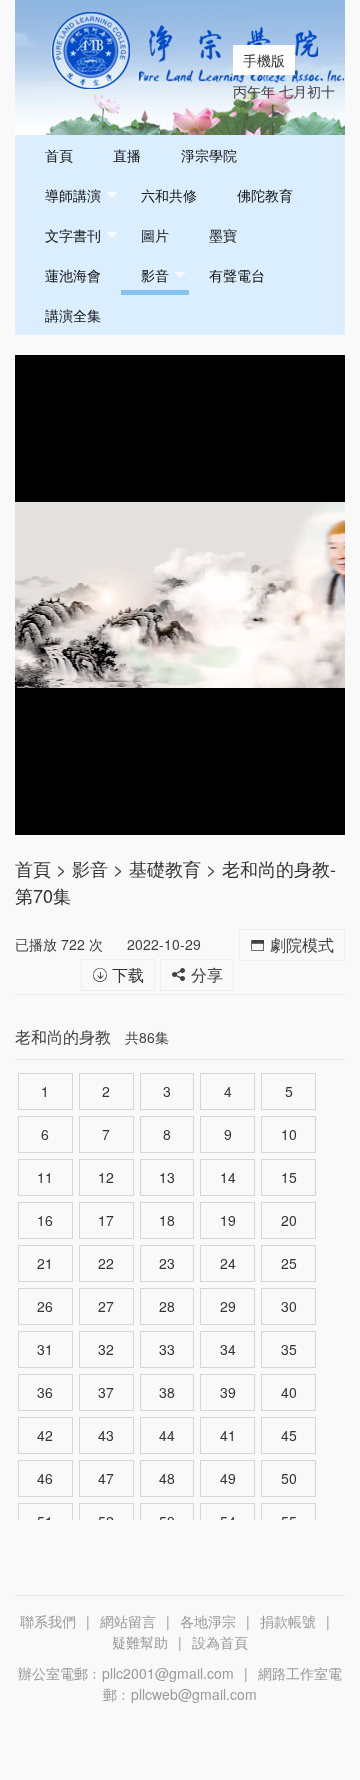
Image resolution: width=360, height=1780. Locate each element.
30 (289, 1306)
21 (45, 1263)
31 (45, 1349)
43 (106, 1435)
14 (228, 1177)
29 (228, 1306)
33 (167, 1349)
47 (106, 1478)
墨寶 (223, 235)
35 (289, 1349)
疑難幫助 (140, 1642)
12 (106, 1177)
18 (167, 1220)
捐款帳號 (288, 1621)
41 (228, 1435)
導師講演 (73, 195)
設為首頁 (220, 1642)
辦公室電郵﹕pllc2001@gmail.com (126, 1673)
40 (289, 1392)
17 (106, 1220)
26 (45, 1306)
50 (289, 1478)
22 (106, 1263)
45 (289, 1435)
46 (45, 1478)
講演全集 (73, 315)
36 (45, 1392)
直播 (127, 155)
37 (106, 1392)
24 (228, 1263)
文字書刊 (73, 235)
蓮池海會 (73, 275)
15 (289, 1177)
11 (45, 1177)
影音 (155, 275)
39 (228, 1392)
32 (106, 1349)
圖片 (155, 235)
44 (167, 1435)
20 (289, 1220)
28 (167, 1306)
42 (45, 1435)
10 (289, 1134)
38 (167, 1392)
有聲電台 (237, 275)
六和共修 (169, 195)
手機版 (264, 60)
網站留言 (128, 1621)
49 (228, 1478)
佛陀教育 (265, 195)
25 (289, 1263)
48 (167, 1478)
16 (45, 1220)
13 (167, 1177)
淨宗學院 (209, 155)
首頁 (59, 155)
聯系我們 (48, 1621)
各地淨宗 (208, 1621)
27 (106, 1306)
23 (167, 1263)
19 (228, 1220)
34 (228, 1349)
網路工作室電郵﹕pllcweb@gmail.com (222, 1683)
